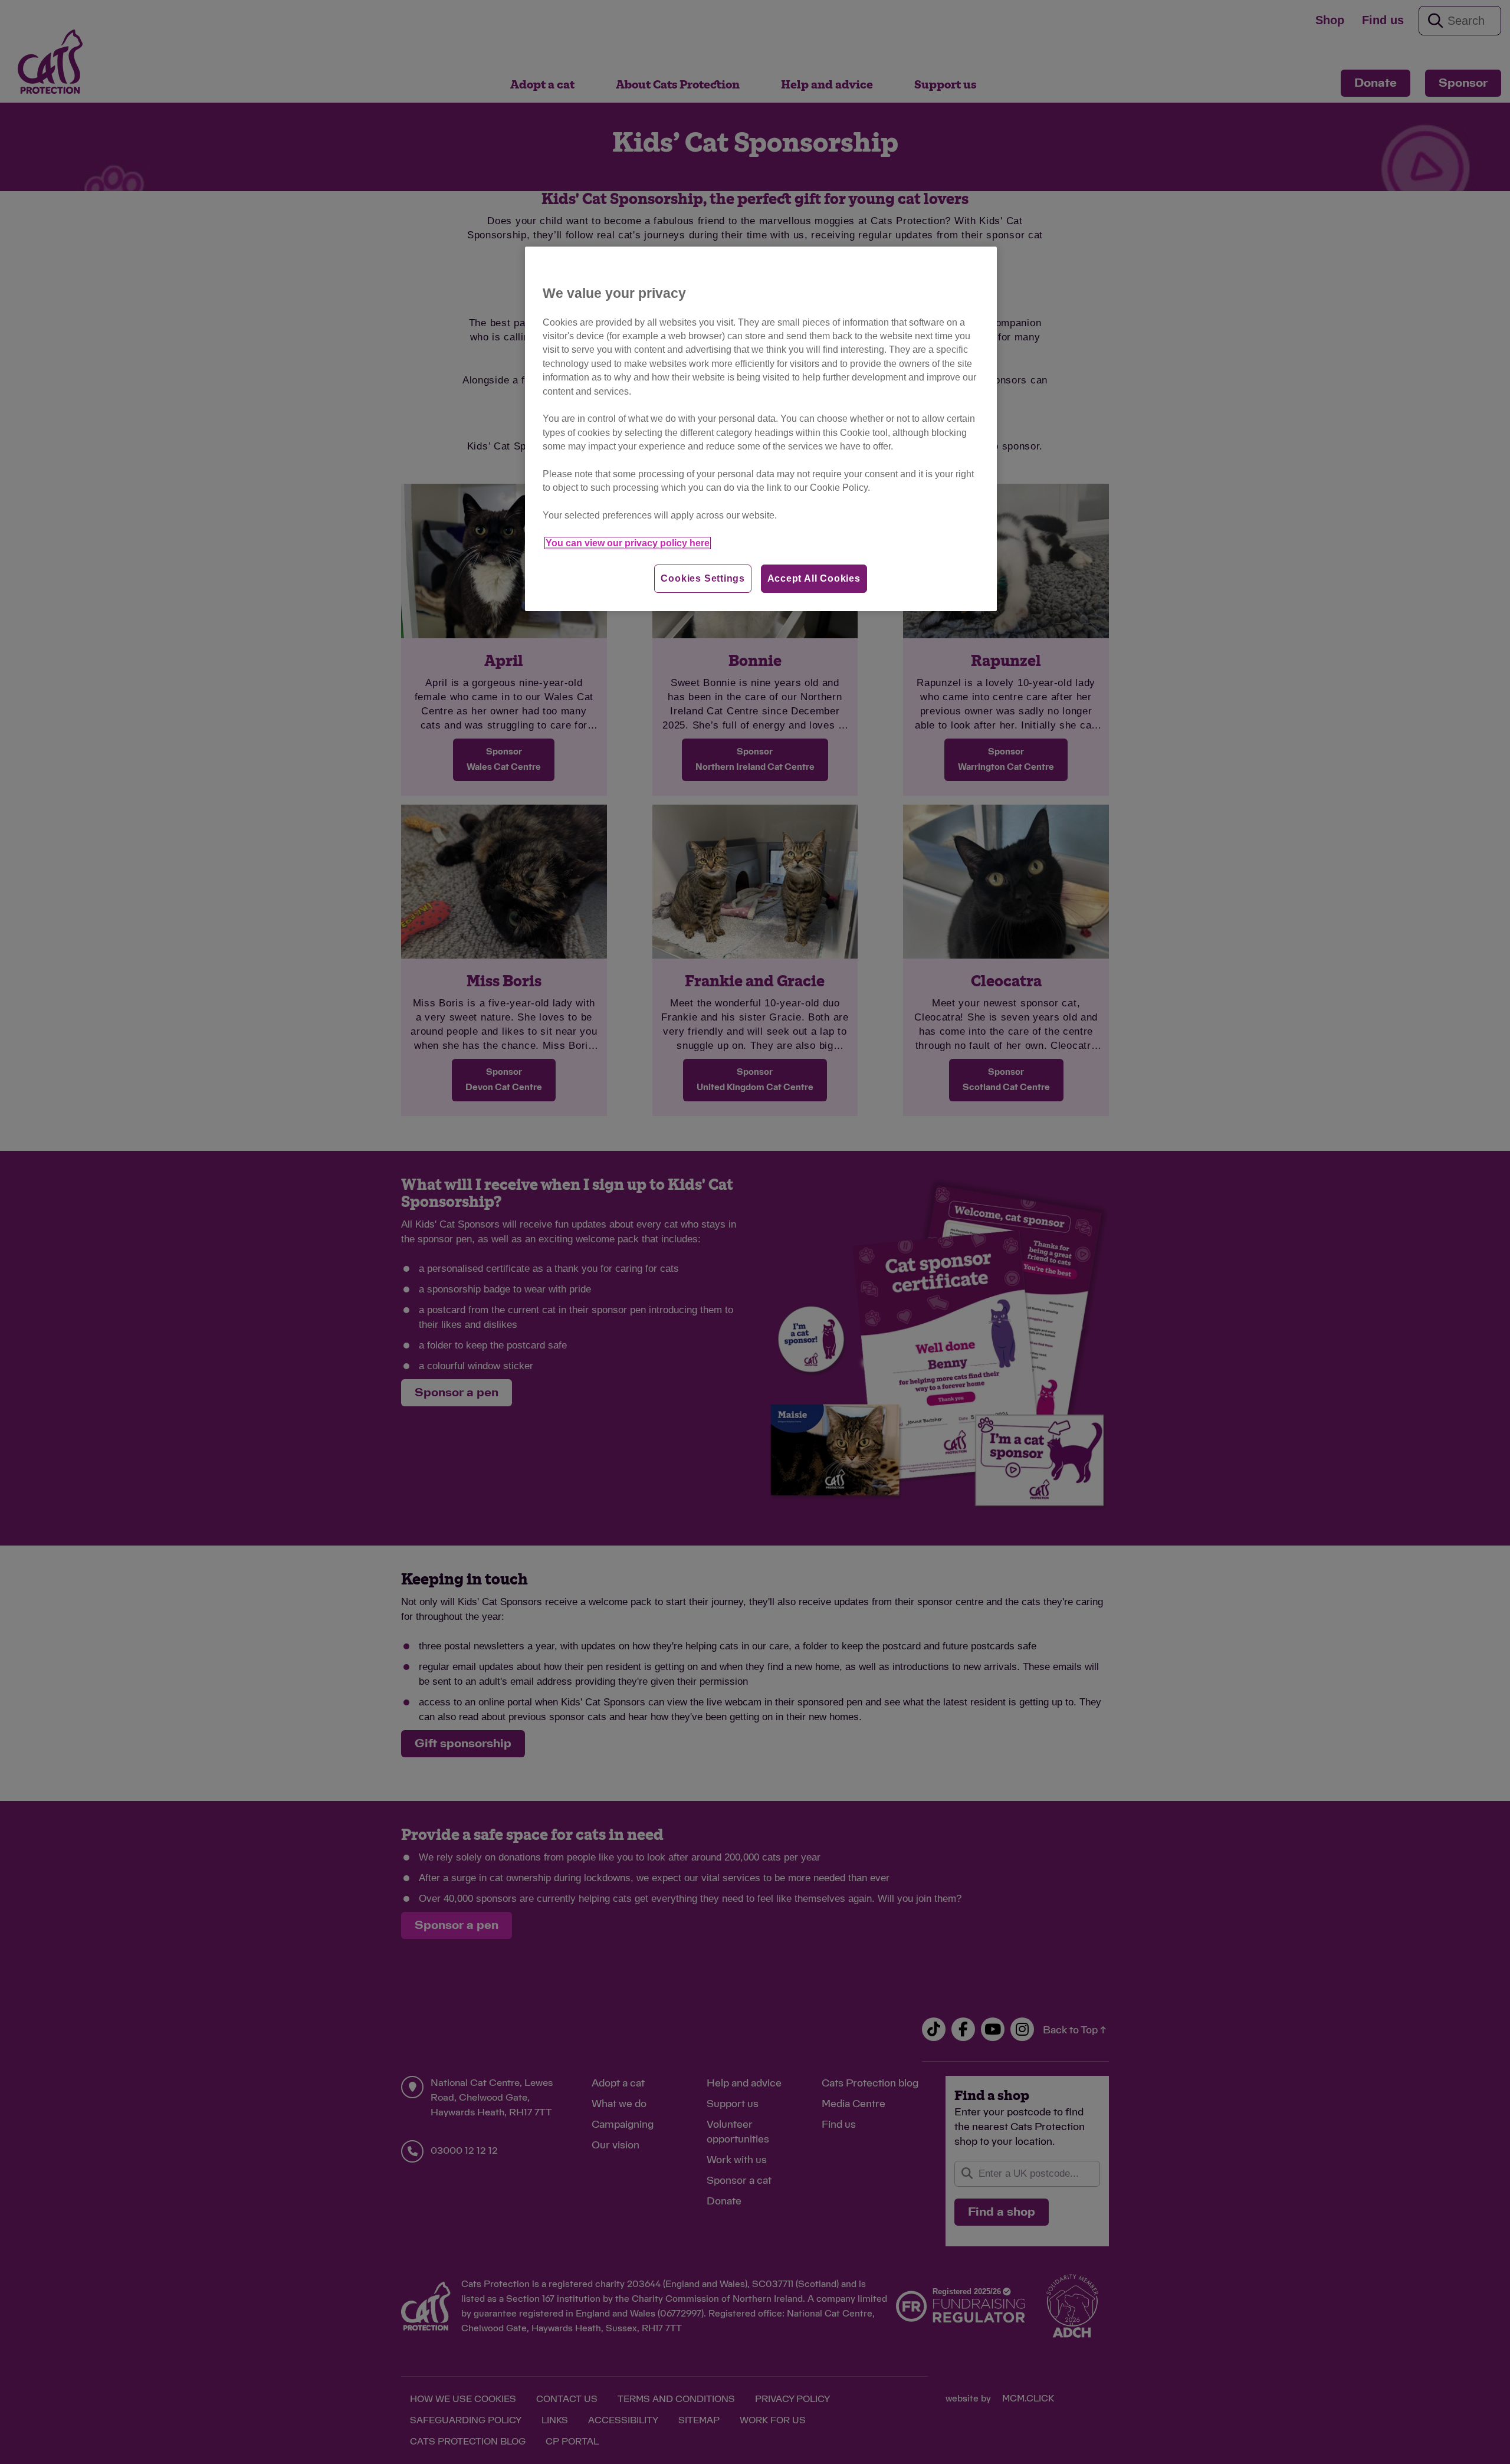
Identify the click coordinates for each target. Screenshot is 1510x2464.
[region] (761, 429)
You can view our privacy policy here (628, 543)
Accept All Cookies (814, 578)
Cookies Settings (703, 578)
